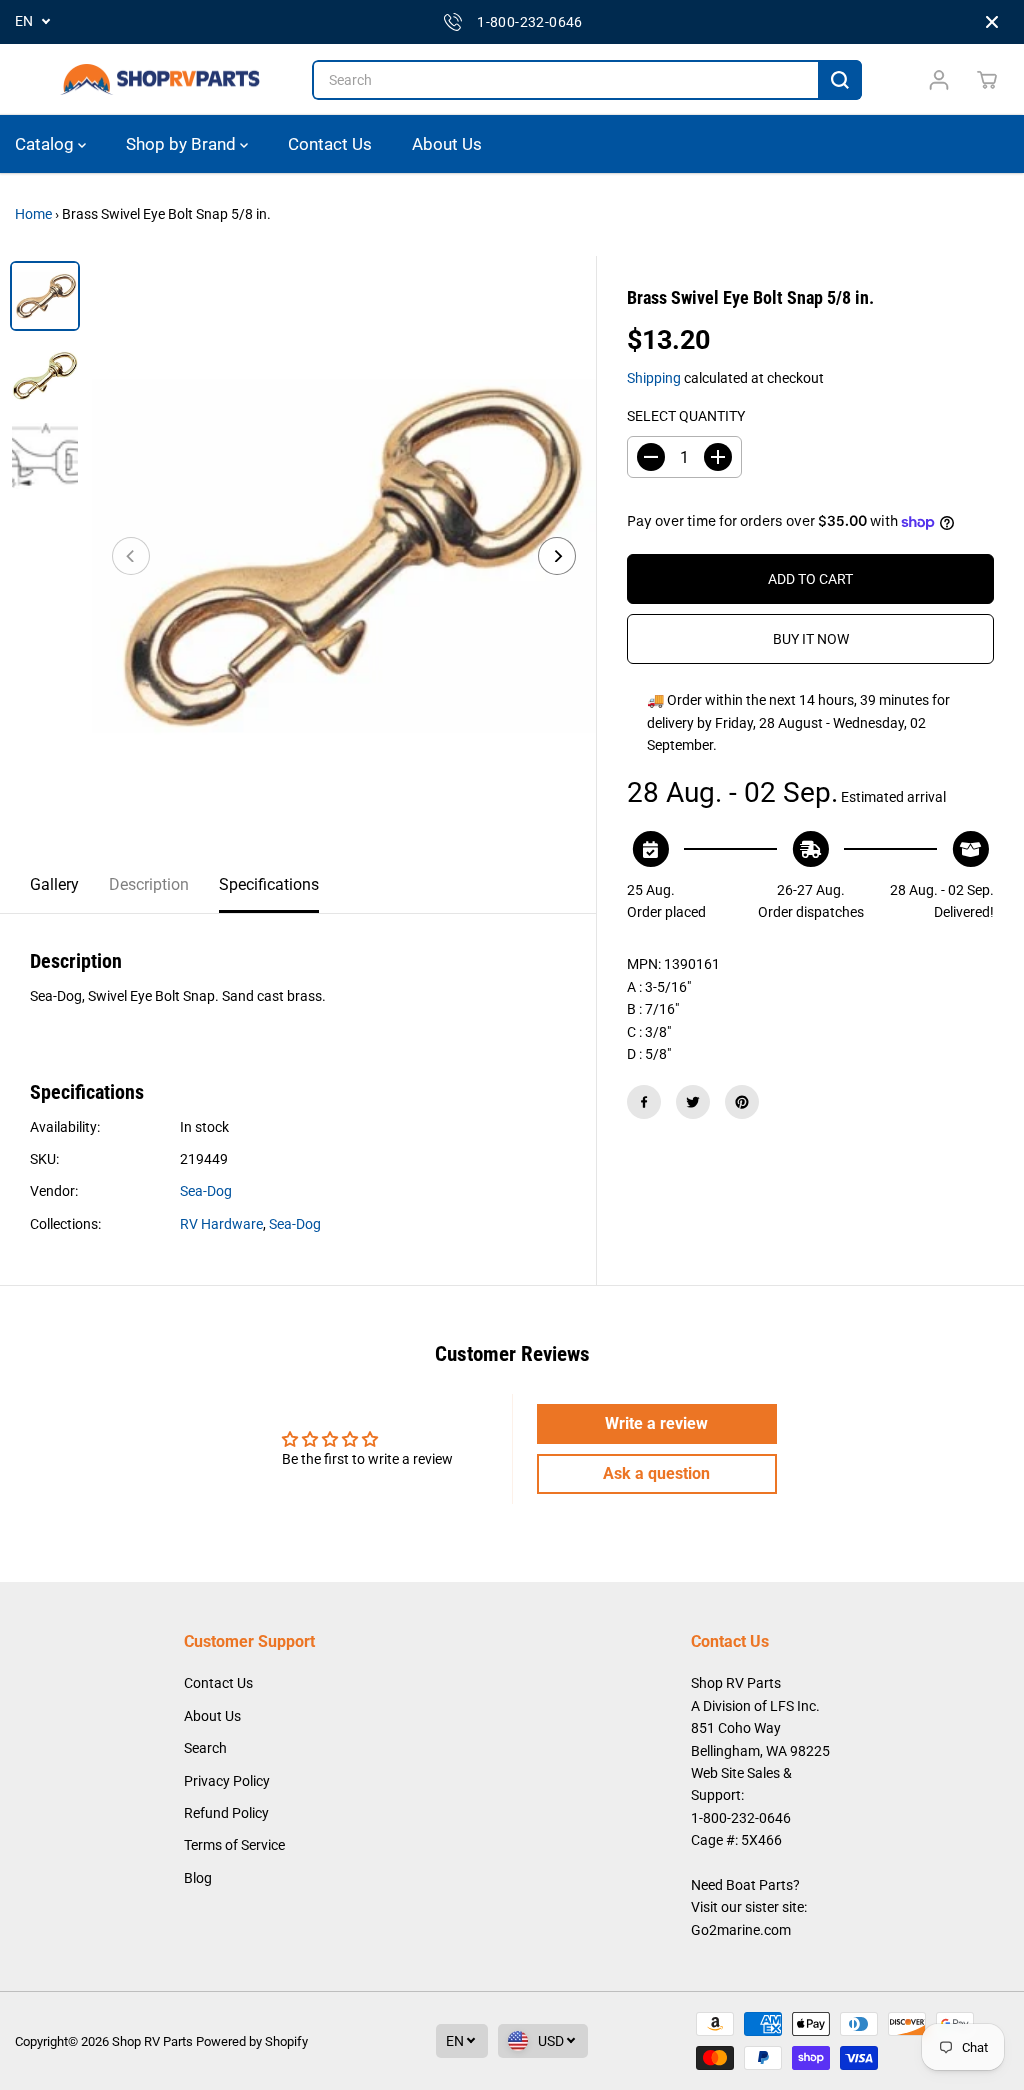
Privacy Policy (227, 1781)
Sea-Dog (206, 1191)
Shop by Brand (183, 144)
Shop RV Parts (152, 2041)
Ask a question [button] (656, 1473)
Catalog (46, 144)
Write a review (656, 1423)
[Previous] (131, 556)
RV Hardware (221, 1224)
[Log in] (939, 80)
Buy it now (811, 639)
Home (33, 214)
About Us (447, 144)
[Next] (557, 556)
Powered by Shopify (252, 2041)
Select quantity (686, 416)
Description (149, 884)
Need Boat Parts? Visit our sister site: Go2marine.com (749, 1907)
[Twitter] (693, 1102)
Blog (198, 1878)
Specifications (269, 884)
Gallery (54, 884)
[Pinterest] (742, 1102)
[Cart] (987, 80)
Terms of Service (234, 1845)
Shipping (654, 378)
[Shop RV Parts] (160, 80)
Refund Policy (226, 1813)
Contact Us (330, 144)
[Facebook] (644, 1102)
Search (205, 1748)
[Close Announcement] (992, 22)
